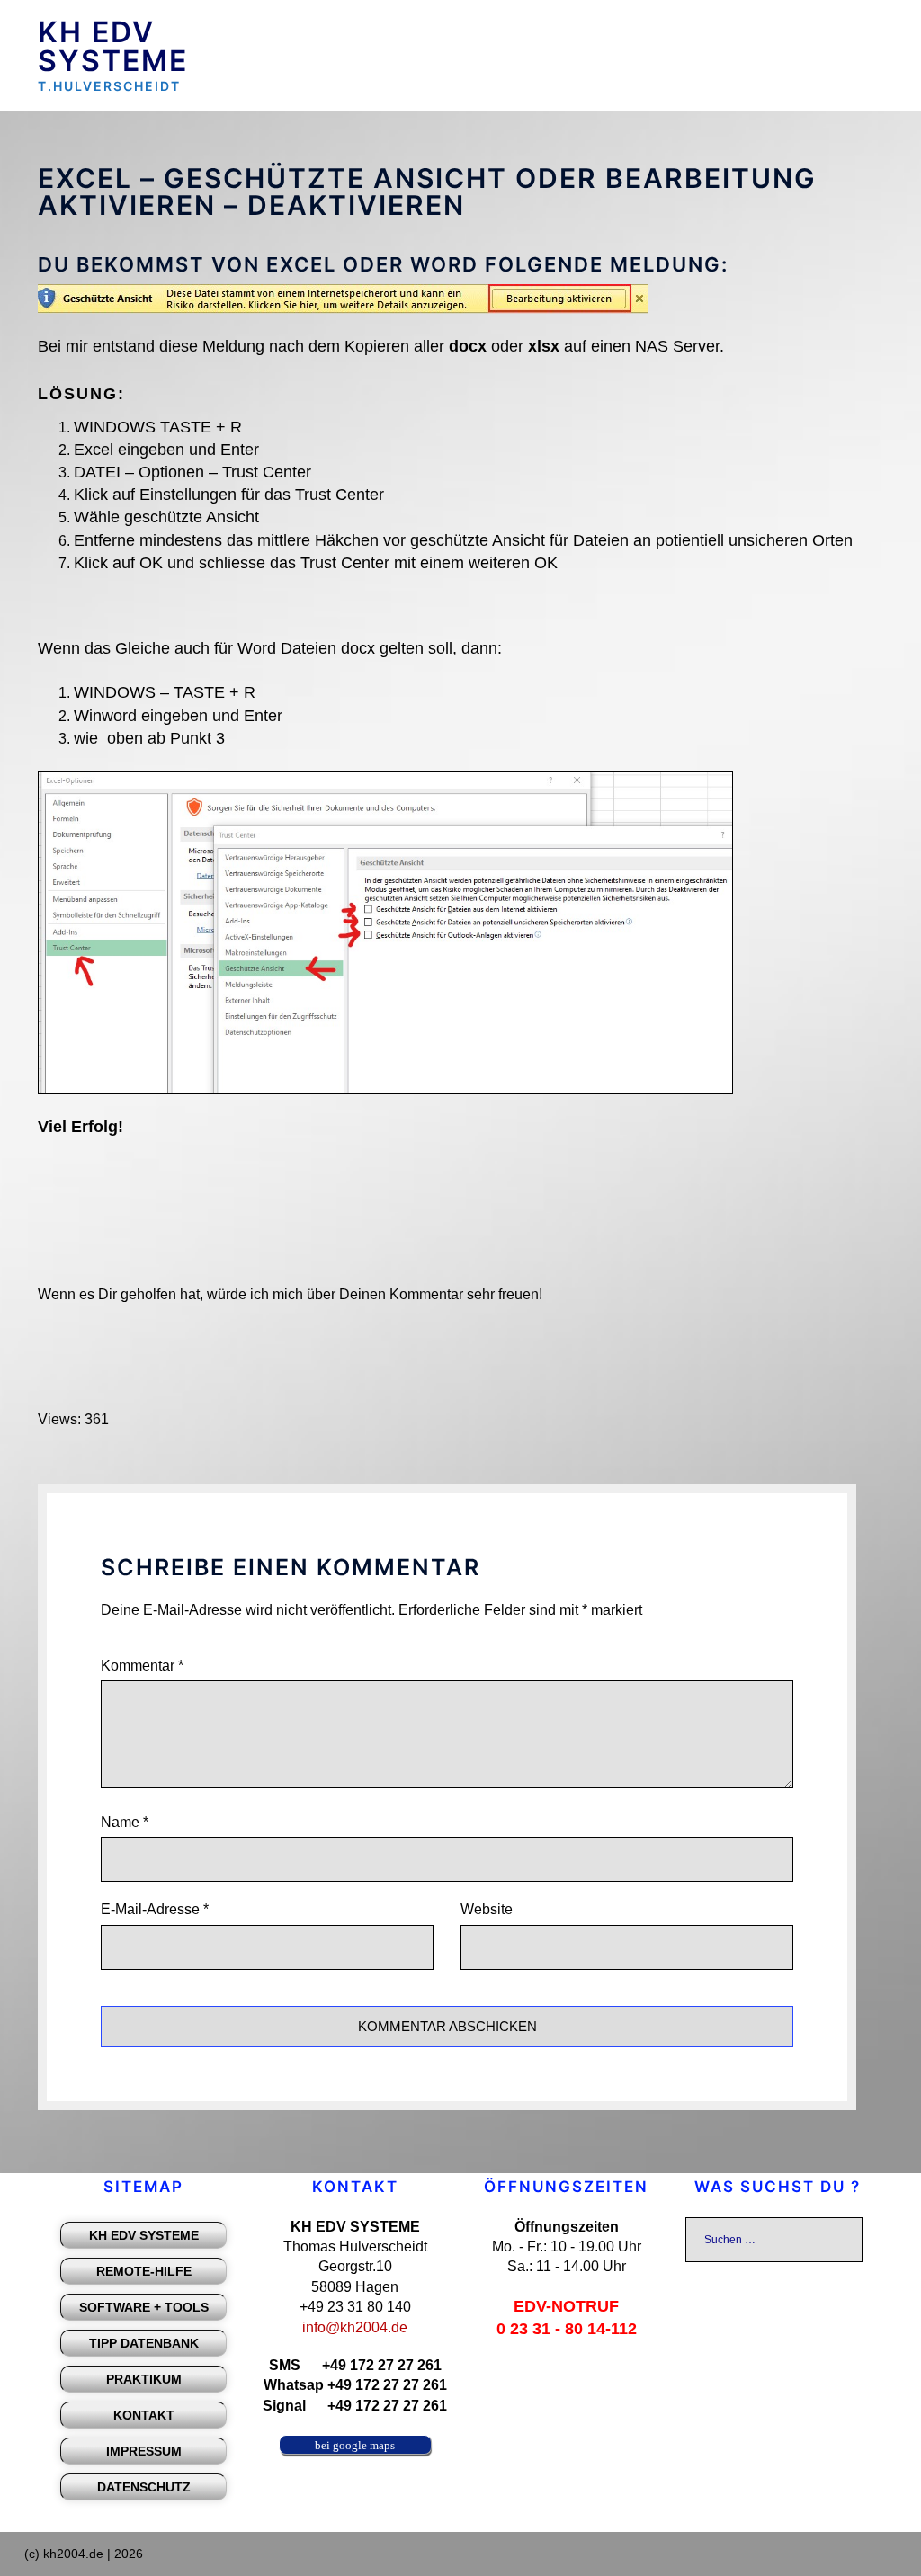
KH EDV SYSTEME (113, 46)
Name (125, 1822)
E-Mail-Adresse (155, 1909)
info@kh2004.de (355, 2327)
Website (487, 1909)
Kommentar (142, 1666)
